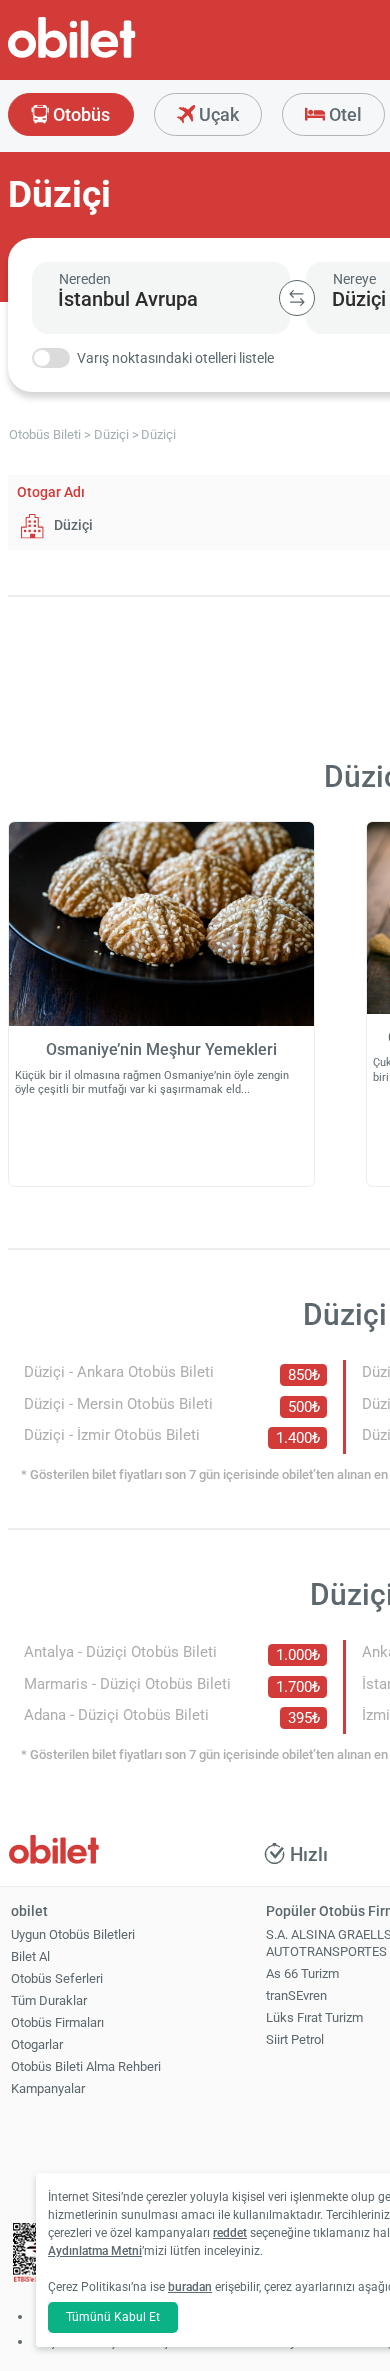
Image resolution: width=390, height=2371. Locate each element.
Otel (343, 114)
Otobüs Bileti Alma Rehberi (86, 2066)
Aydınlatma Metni (95, 2251)
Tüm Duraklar (49, 2000)
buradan (190, 2287)
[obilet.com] (120, 55)
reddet (230, 2233)
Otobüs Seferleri (57, 1978)
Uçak (217, 114)
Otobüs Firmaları (57, 2022)
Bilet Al (30, 1956)
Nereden (85, 279)
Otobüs (79, 114)
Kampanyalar (48, 2088)
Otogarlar (37, 2044)
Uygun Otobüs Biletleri (73, 1934)
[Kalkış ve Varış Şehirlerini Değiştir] (297, 298)
